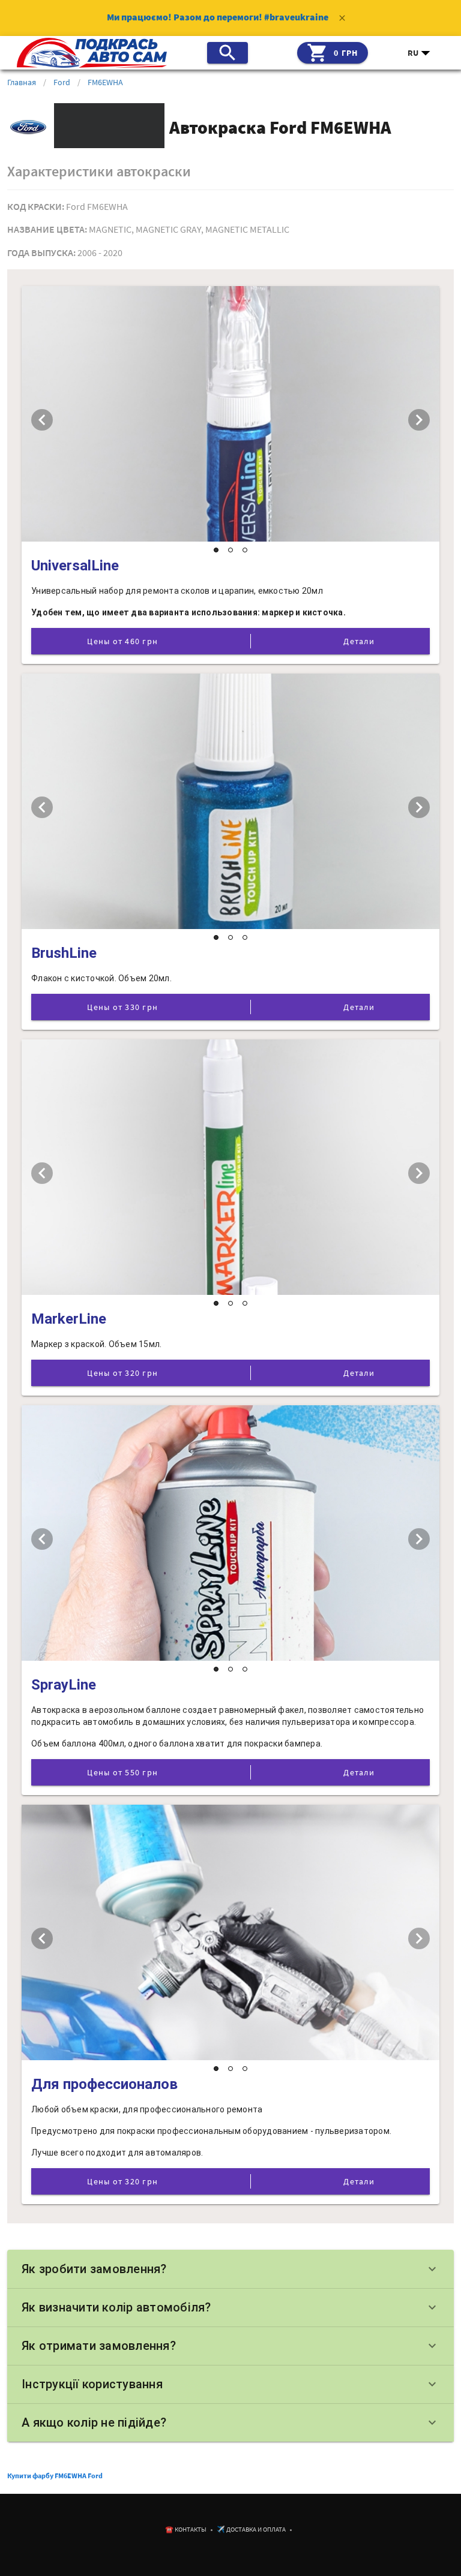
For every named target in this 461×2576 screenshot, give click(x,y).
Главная (22, 82)
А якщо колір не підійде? (230, 2422)
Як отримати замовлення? (230, 2346)
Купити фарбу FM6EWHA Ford (55, 2476)
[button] (420, 53)
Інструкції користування (230, 2384)
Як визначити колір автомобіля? (230, 2307)
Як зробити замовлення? (230, 2269)
